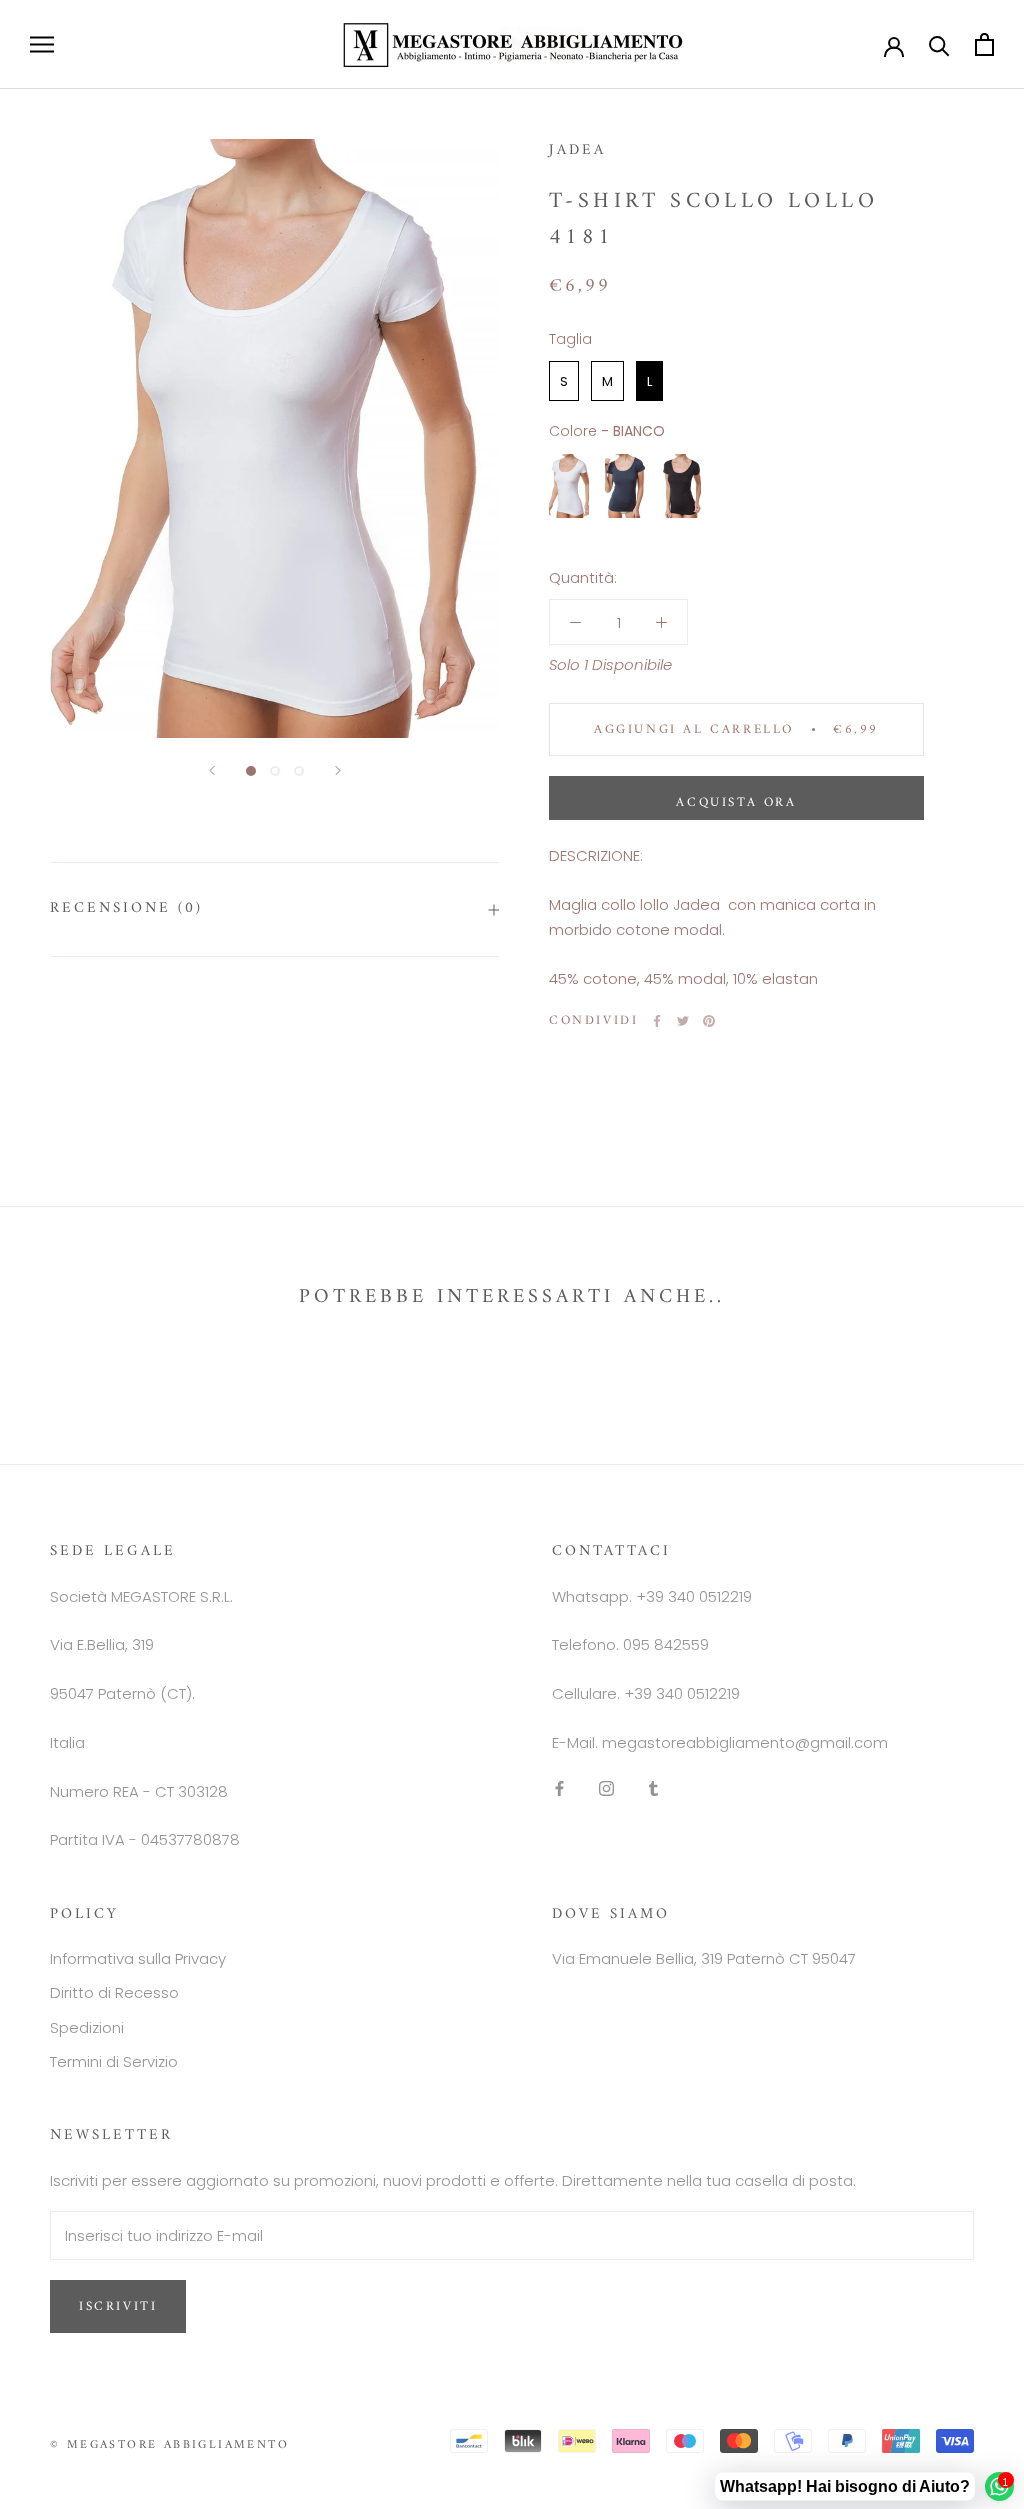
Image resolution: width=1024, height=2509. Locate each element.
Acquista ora (736, 802)
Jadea (577, 150)
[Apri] (42, 44)
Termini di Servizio (114, 2061)
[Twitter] (683, 1021)
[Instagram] (606, 1788)
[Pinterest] (709, 1021)
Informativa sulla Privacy (138, 1958)
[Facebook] (657, 1021)
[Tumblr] (653, 1788)
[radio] (564, 381)
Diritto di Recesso (114, 1992)
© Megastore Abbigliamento (169, 2445)
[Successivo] (338, 770)
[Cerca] (939, 44)
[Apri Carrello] (984, 44)
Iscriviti (118, 2306)
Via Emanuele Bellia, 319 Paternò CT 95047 (704, 1958)
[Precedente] (212, 770)
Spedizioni (87, 2027)
